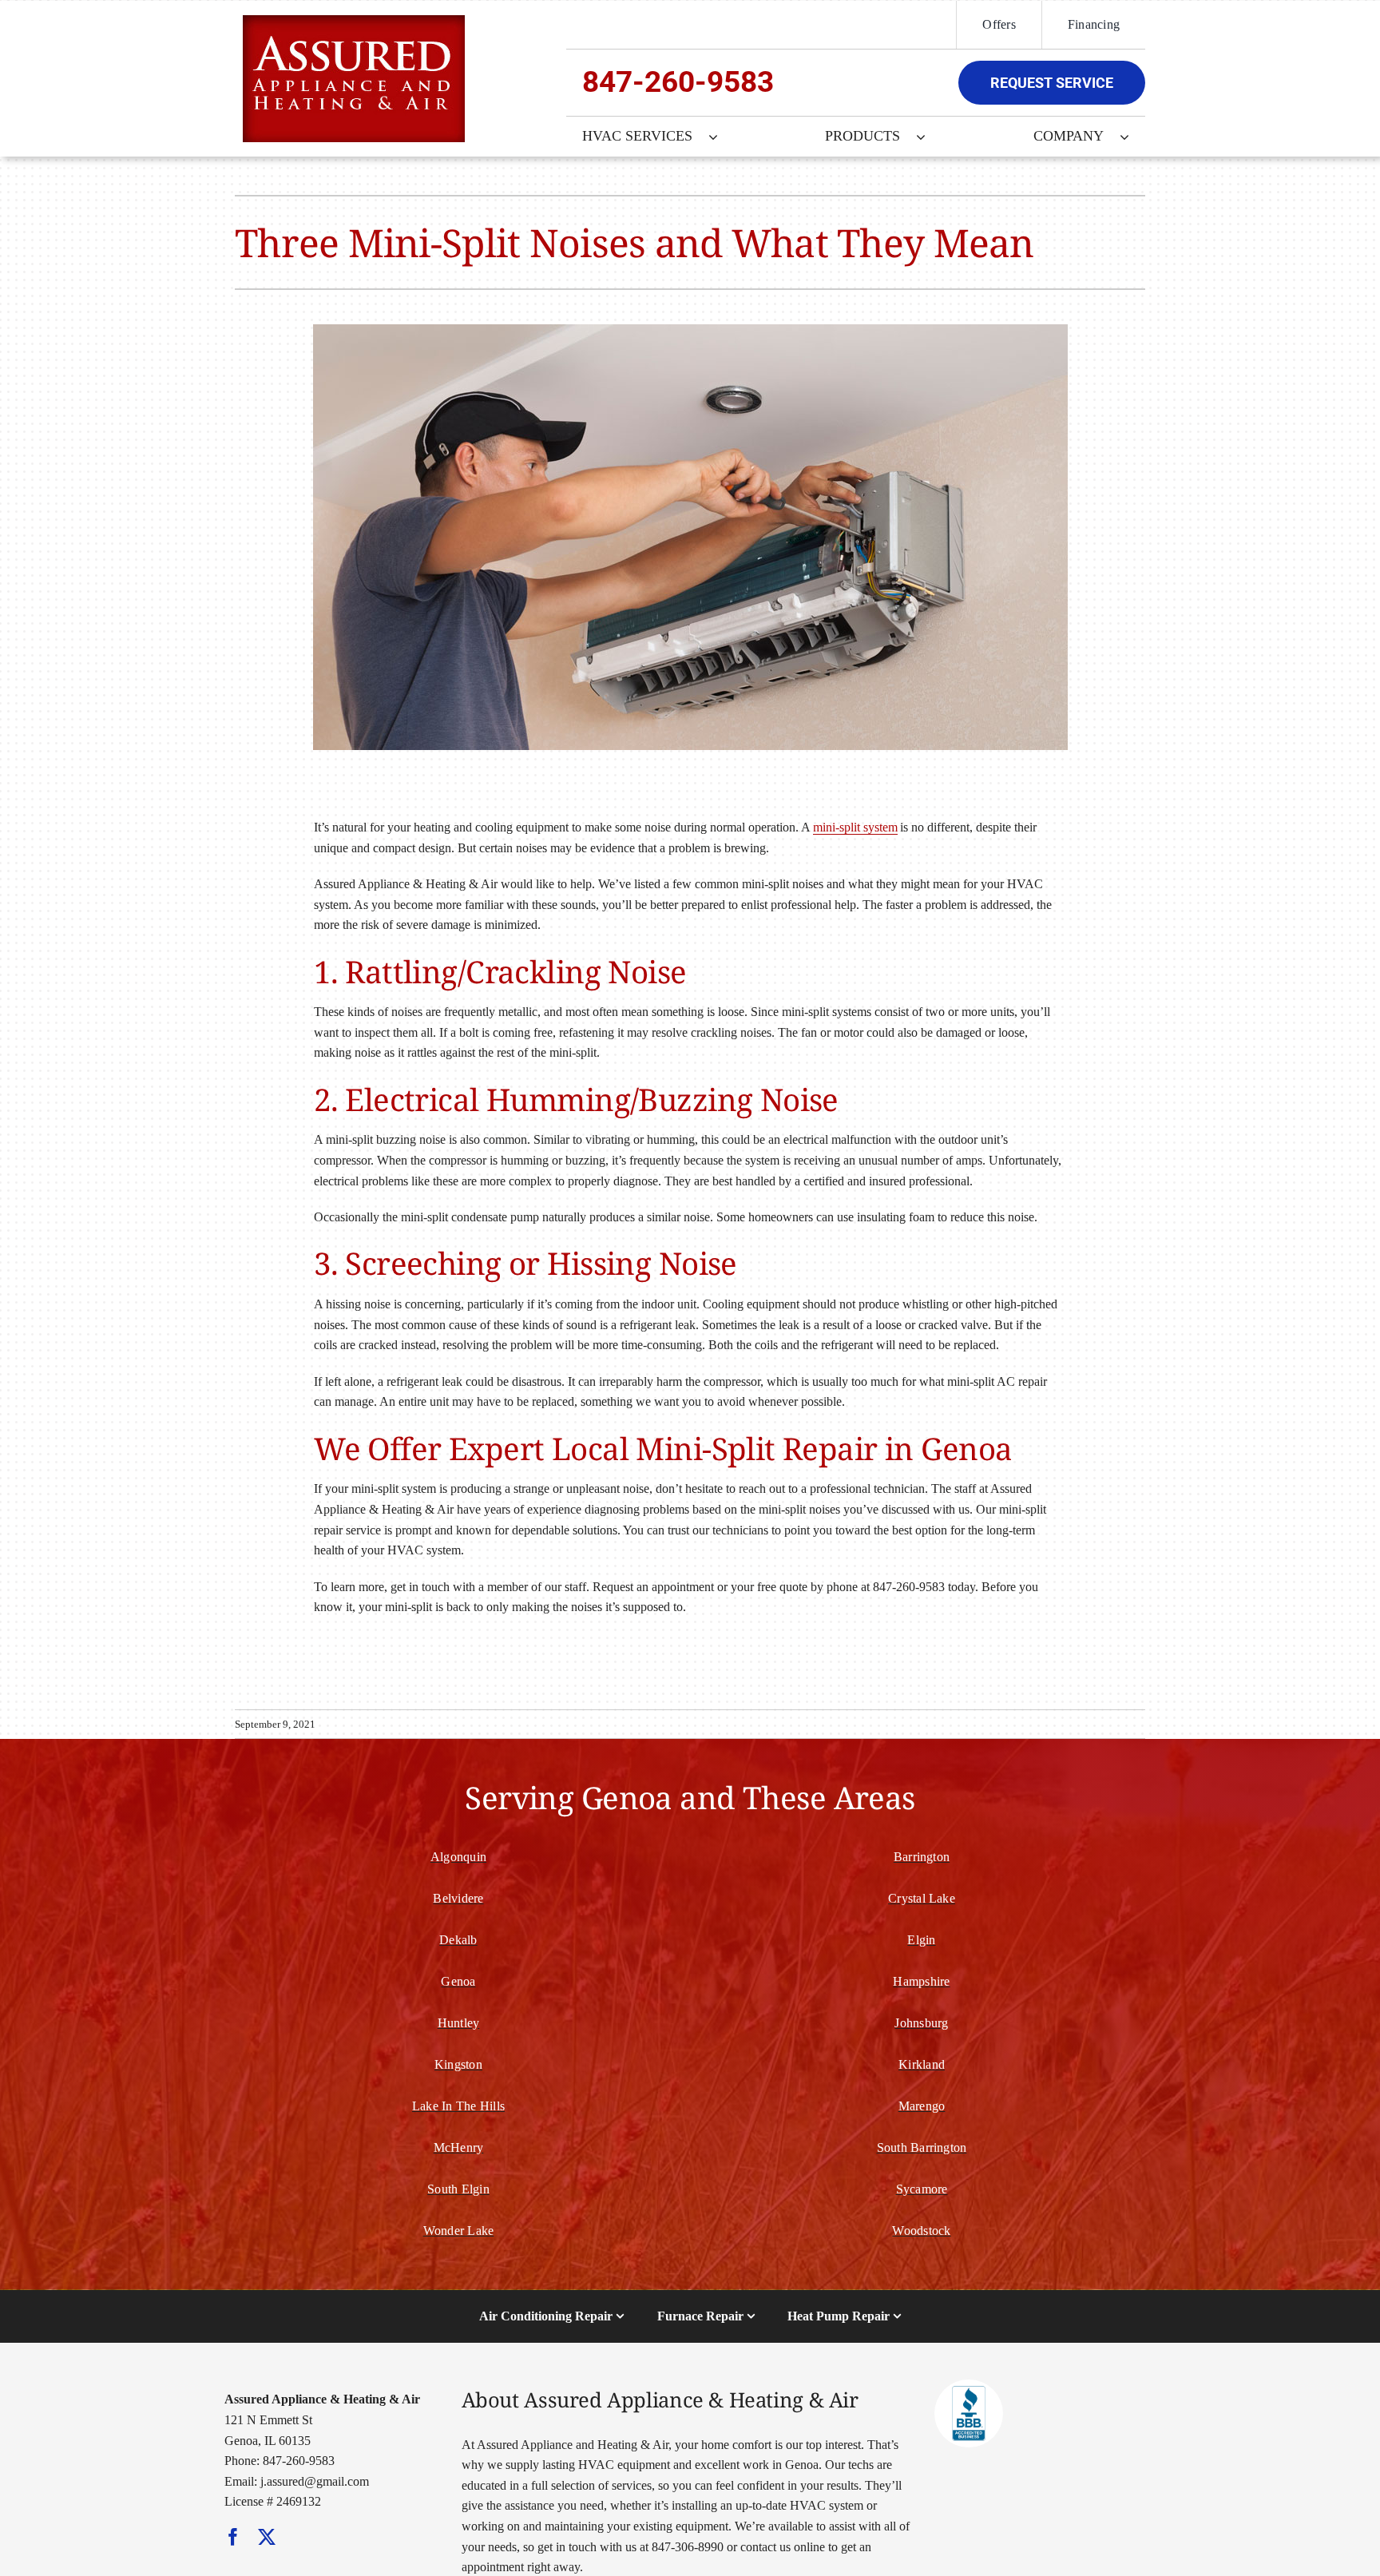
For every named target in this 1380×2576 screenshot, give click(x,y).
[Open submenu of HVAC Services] (721, 137)
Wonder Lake (459, 2231)
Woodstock (921, 2231)
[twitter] (267, 2537)
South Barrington (922, 2147)
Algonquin (458, 1857)
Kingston (458, 2064)
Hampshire (921, 1981)
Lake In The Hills (458, 2106)
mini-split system (855, 827)
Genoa (458, 1981)
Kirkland (922, 2064)
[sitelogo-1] (354, 21)
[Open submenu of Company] (1132, 137)
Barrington (922, 1857)
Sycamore (922, 2189)
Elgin (921, 1940)
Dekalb (458, 1940)
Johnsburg (921, 2023)
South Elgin (458, 2189)
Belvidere (458, 1898)
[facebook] (233, 2537)
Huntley (459, 2023)
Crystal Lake (922, 1898)
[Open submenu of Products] (929, 137)
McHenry (459, 2147)
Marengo (922, 2106)
